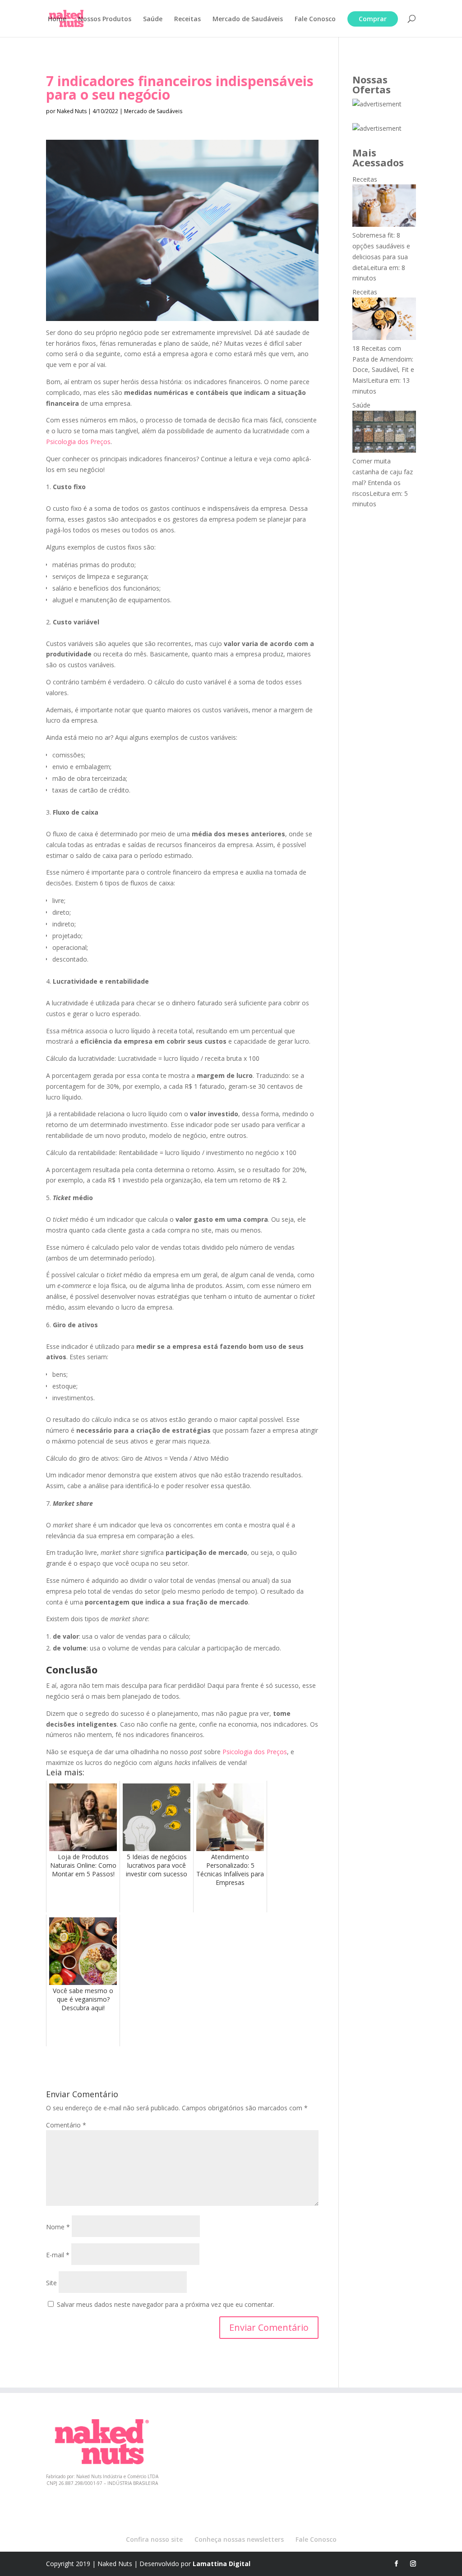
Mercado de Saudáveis (248, 19)
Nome (58, 2227)
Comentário (66, 2125)
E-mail (58, 2255)
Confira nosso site (154, 2539)
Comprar (373, 19)
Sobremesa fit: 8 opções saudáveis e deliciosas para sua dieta (381, 251)
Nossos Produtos (105, 19)
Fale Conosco (315, 19)
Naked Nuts (72, 111)
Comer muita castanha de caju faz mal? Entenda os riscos (383, 477)
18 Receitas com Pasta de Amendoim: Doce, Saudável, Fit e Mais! (383, 364)
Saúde (153, 19)
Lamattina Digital (222, 2564)
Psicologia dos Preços (78, 442)
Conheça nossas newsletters (239, 2539)
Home (57, 19)
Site (51, 2283)
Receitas (187, 19)
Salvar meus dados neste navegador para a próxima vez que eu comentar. (166, 2304)
